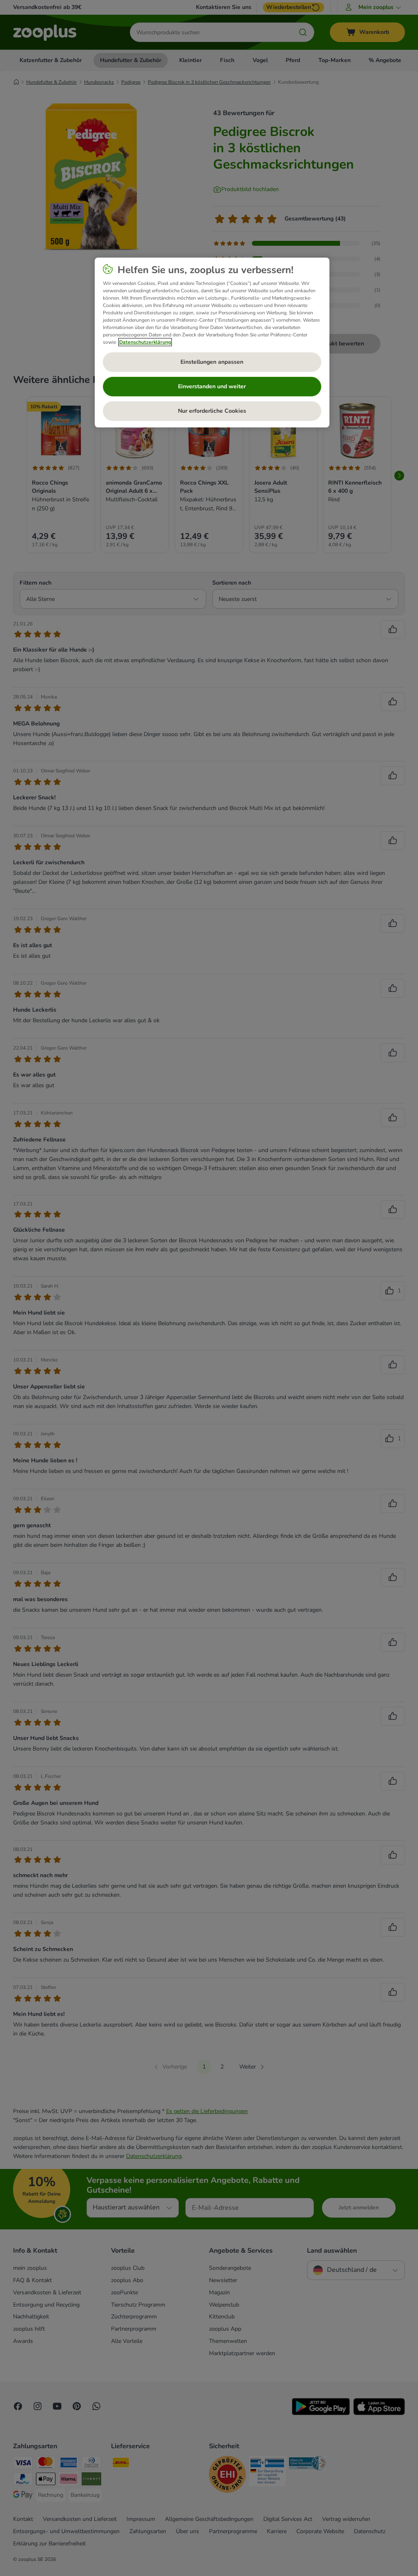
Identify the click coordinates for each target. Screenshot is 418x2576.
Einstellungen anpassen (212, 362)
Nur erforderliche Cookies (212, 411)
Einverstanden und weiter (212, 386)
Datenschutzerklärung (145, 342)
